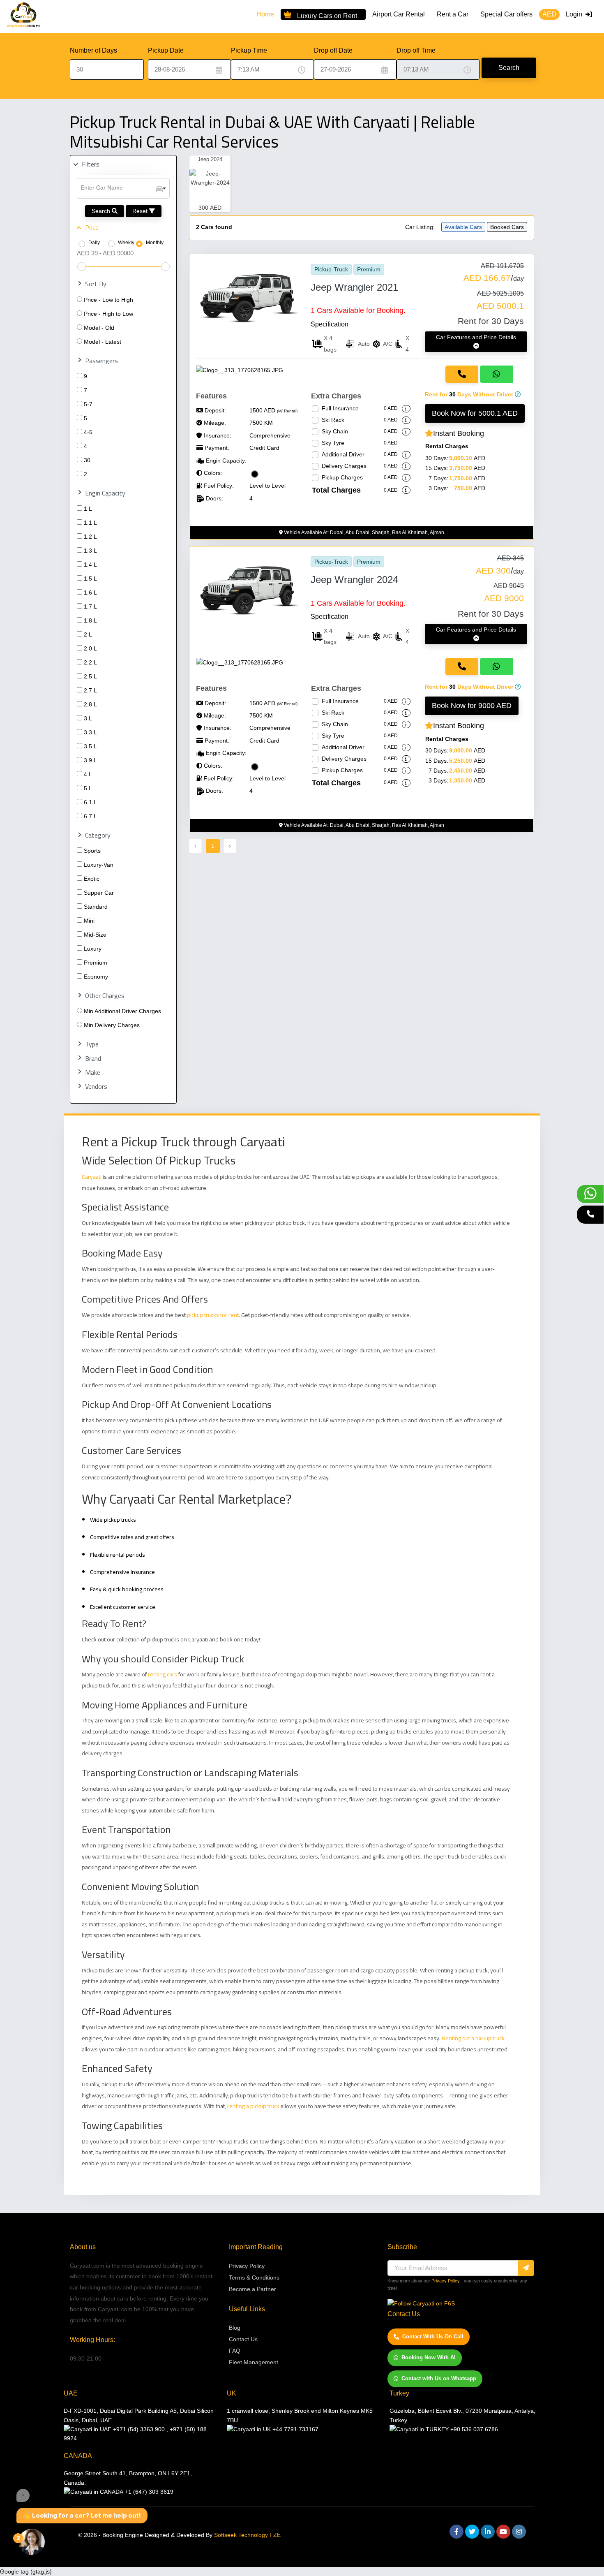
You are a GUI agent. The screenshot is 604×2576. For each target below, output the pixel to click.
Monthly (155, 243)
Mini (89, 921)
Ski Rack (333, 420)
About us (83, 2247)
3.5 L (90, 746)
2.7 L (90, 690)
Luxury (93, 949)
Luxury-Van (99, 865)
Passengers (101, 361)
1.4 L (90, 565)
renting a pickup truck (253, 2106)
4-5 (88, 432)
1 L (88, 509)
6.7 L (90, 816)
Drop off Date (333, 50)
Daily (94, 243)
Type (92, 1044)
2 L (88, 634)
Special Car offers (506, 14)
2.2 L (90, 662)
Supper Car (99, 893)
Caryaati (92, 1177)
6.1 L (90, 802)
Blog (235, 2328)
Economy (96, 977)
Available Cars (463, 227)
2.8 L (90, 704)
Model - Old (99, 328)
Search (509, 68)
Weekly (126, 243)
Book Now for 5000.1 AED (475, 413)
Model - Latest (103, 342)
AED (549, 14)
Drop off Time (416, 50)
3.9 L (90, 760)
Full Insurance (340, 408)
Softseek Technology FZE (247, 2535)
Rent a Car (453, 14)
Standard (96, 907)
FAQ (235, 2351)
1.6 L (90, 593)
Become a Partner (252, 2289)
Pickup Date (166, 50)
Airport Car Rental (399, 14)
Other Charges (105, 996)
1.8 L (90, 620)
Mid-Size (95, 935)
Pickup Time (249, 50)
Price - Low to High (108, 300)
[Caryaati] (24, 16)
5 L (88, 788)
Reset (141, 211)
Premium (96, 963)
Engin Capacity (105, 493)
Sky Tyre (333, 443)
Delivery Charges (344, 466)
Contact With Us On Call (433, 2336)
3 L (88, 718)
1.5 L (90, 579)
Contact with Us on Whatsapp (439, 2378)
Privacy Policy (247, 2266)
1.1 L (90, 523)
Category (98, 835)
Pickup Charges (342, 477)
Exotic (92, 879)
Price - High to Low (108, 314)
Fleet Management (254, 2362)
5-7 (88, 404)
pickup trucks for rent (213, 1315)
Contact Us (243, 2339)
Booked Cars (507, 227)
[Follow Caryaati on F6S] (421, 2303)
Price (92, 228)
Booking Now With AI (429, 2357)
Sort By (96, 284)
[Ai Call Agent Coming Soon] (590, 1215)
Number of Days (93, 50)
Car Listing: (420, 227)
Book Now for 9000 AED (472, 706)
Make (93, 1073)
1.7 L (90, 606)
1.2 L (90, 537)
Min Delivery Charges (112, 1025)
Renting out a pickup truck (473, 2038)
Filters (91, 164)
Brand (93, 1059)
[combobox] (123, 188)
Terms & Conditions (254, 2277)
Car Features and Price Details (476, 337)
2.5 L (90, 676)
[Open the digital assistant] (32, 2542)
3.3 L (90, 732)
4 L (88, 774)
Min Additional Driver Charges (122, 1011)
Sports (92, 851)
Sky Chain (335, 431)
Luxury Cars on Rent (327, 15)
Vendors (96, 1087)
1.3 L (90, 551)
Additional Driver (343, 454)
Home (265, 14)
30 (87, 460)
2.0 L (90, 648)
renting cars (162, 1674)
